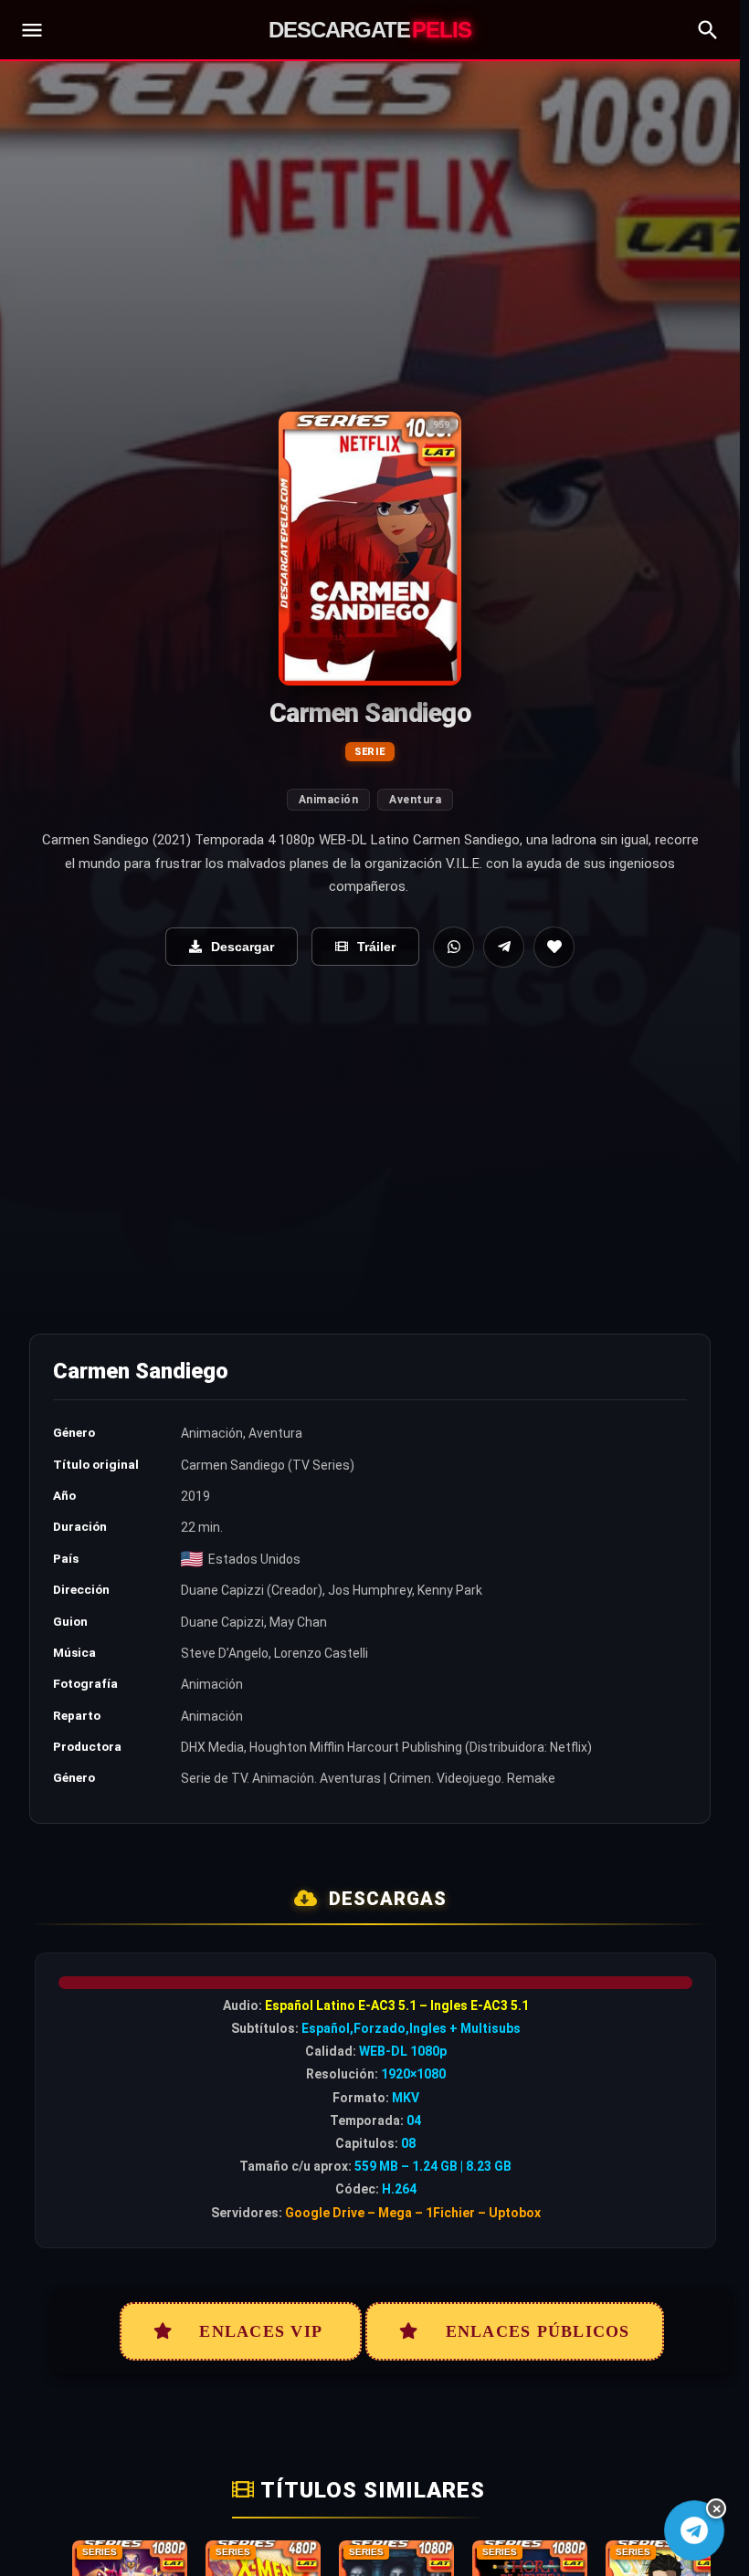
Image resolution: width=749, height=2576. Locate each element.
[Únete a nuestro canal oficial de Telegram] (694, 2530)
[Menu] (32, 30)
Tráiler (376, 947)
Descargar (243, 947)
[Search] (708, 30)
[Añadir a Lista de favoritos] (554, 947)
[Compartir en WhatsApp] (454, 947)
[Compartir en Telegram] (504, 947)
